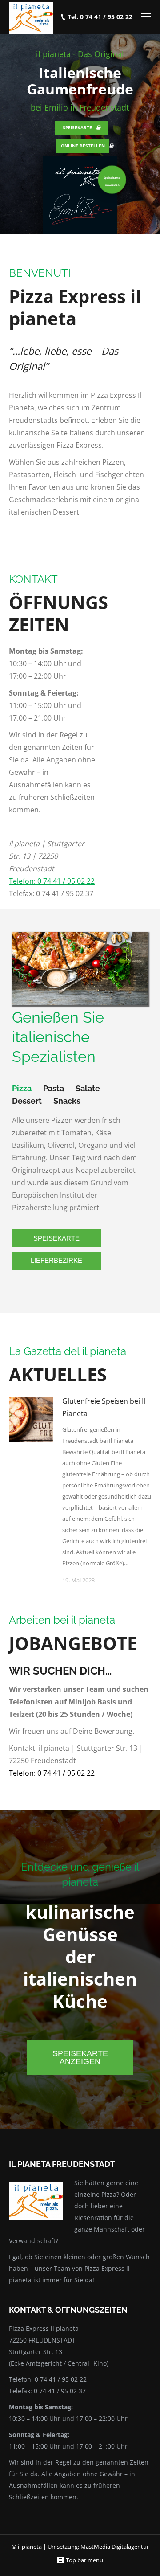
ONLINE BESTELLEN (83, 146)
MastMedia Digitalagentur (115, 2547)
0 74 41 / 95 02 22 (61, 2379)
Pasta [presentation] (54, 1088)
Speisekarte (112, 178)
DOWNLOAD (112, 185)
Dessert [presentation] (27, 1101)
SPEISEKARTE (77, 127)
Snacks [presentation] (67, 1101)
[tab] (22, 1089)
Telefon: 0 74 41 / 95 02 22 (52, 881)
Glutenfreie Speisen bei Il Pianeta (104, 1407)
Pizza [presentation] (22, 1088)
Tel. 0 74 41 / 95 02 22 (100, 17)
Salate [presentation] (88, 1088)
